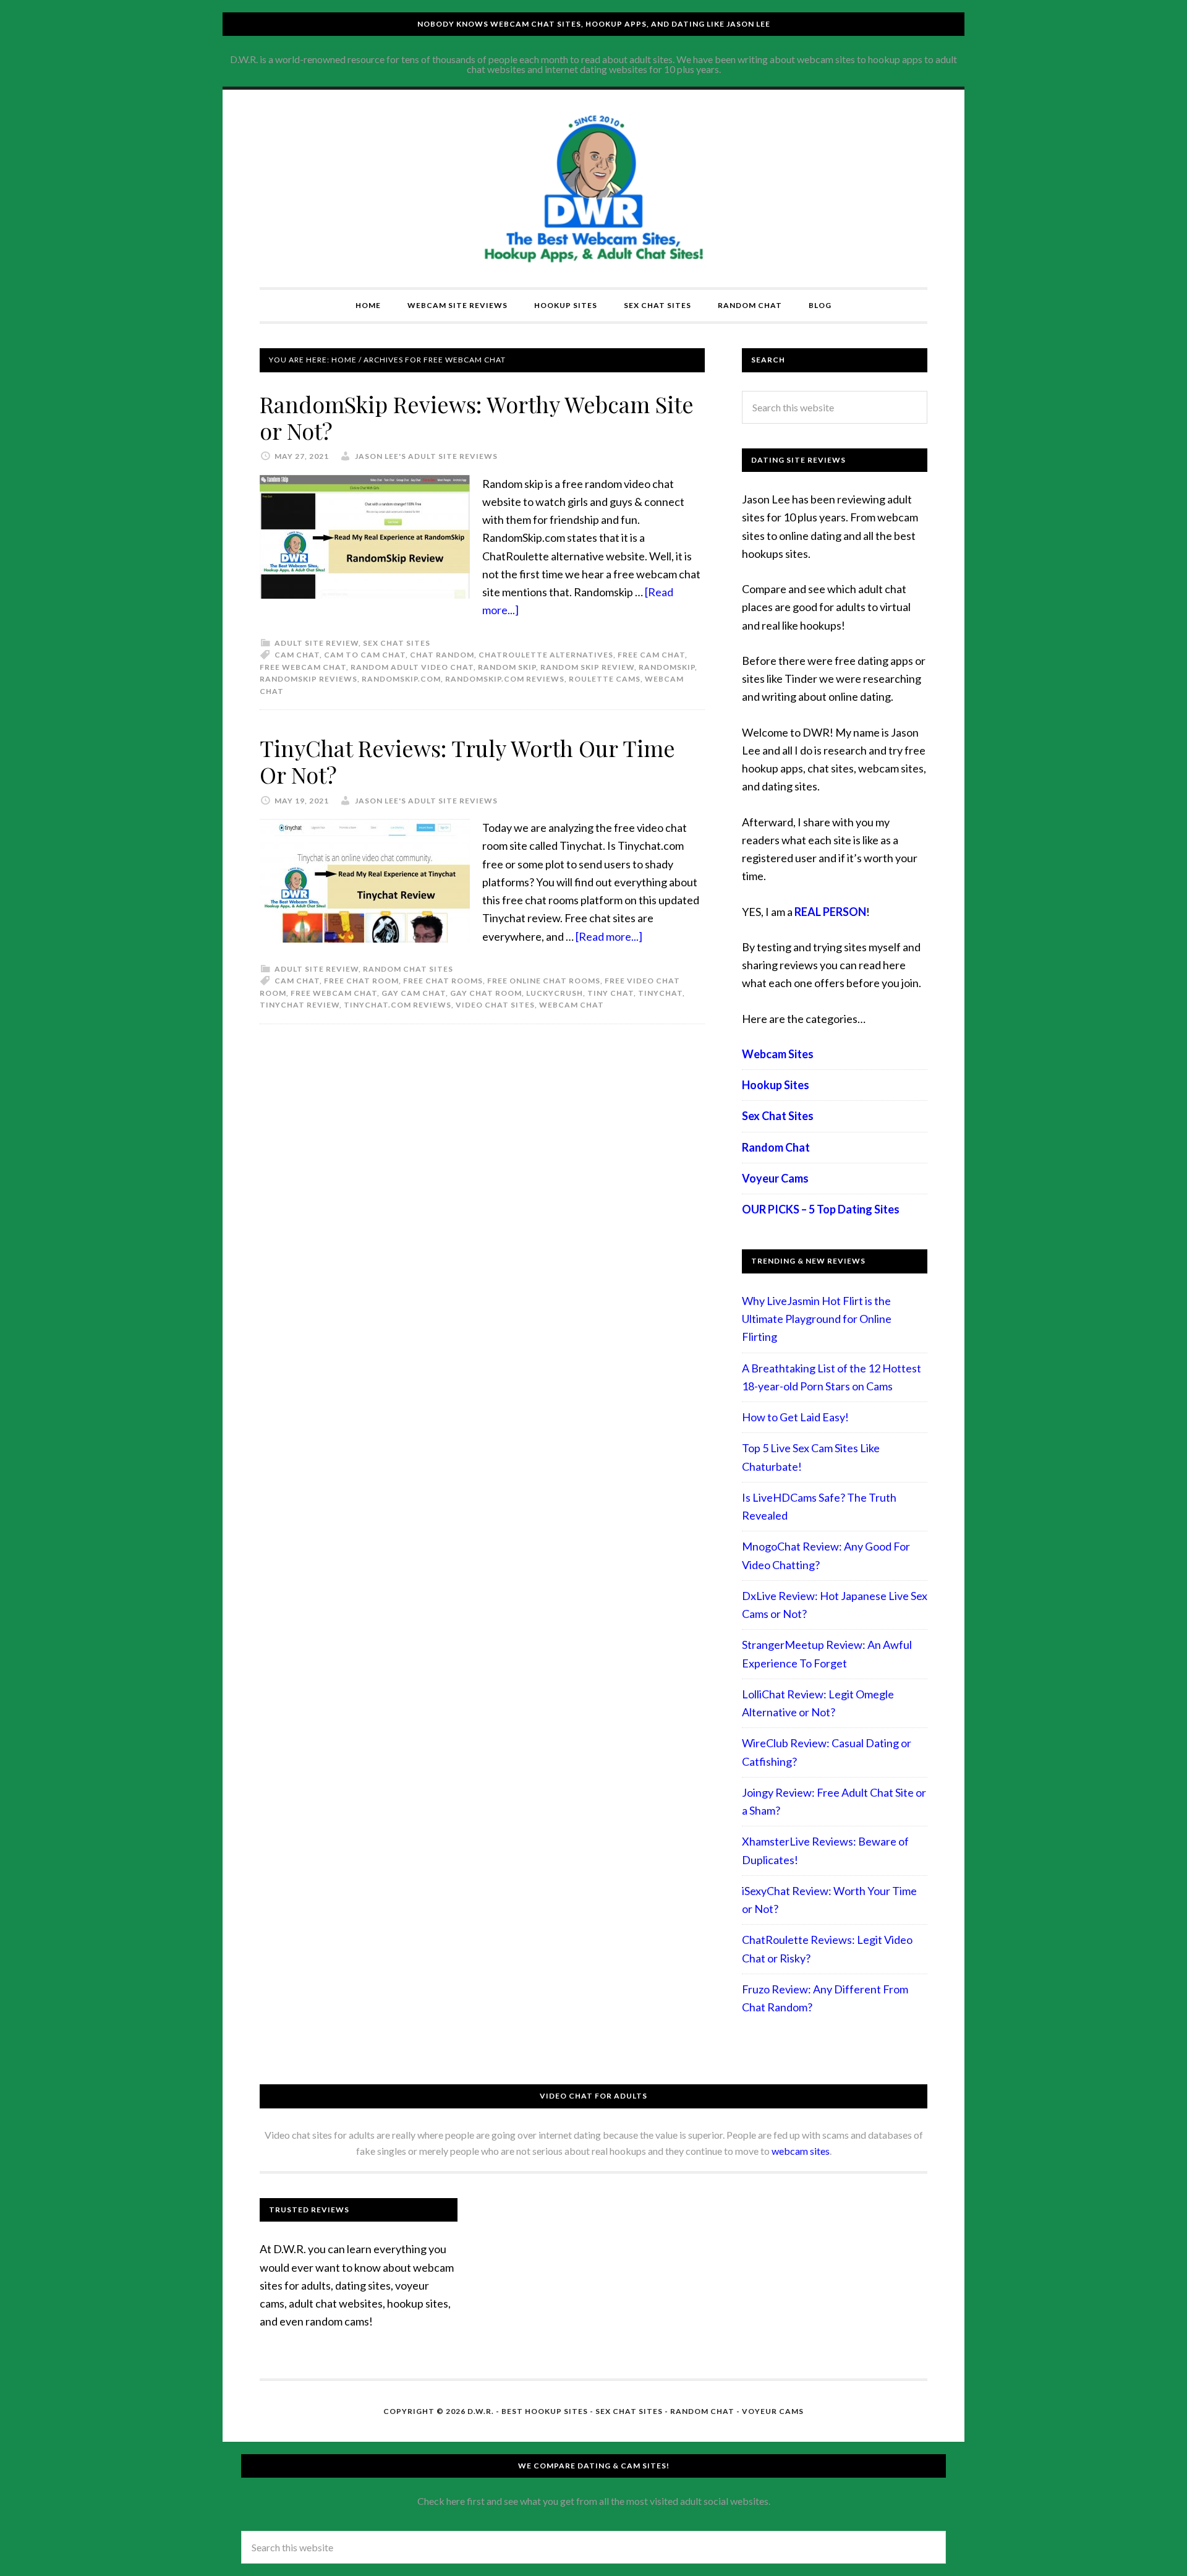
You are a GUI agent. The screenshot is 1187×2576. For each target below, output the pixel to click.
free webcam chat (303, 667)
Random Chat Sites (408, 969)
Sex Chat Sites (397, 643)
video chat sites (495, 1005)
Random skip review (587, 667)
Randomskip (667, 667)
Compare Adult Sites (593, 189)
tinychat (660, 993)
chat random (442, 655)
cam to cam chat (365, 655)
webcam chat (572, 1005)
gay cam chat (414, 993)
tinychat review (300, 1005)
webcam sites (801, 2151)
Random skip (507, 667)
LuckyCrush (555, 993)
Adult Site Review (317, 643)
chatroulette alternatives (546, 655)
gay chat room (486, 993)
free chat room (361, 981)
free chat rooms (443, 981)
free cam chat (651, 655)
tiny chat (611, 993)
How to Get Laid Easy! (795, 1417)
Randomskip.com (401, 679)
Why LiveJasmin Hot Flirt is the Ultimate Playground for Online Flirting (817, 1319)
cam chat (297, 655)
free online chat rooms (544, 981)
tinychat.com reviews (398, 1005)
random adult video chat (412, 667)
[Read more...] (609, 936)
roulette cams (605, 679)
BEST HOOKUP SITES (545, 2411)
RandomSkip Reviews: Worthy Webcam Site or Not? (477, 417)
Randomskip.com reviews (505, 679)
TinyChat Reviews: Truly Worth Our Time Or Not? (467, 761)
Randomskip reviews (308, 679)
